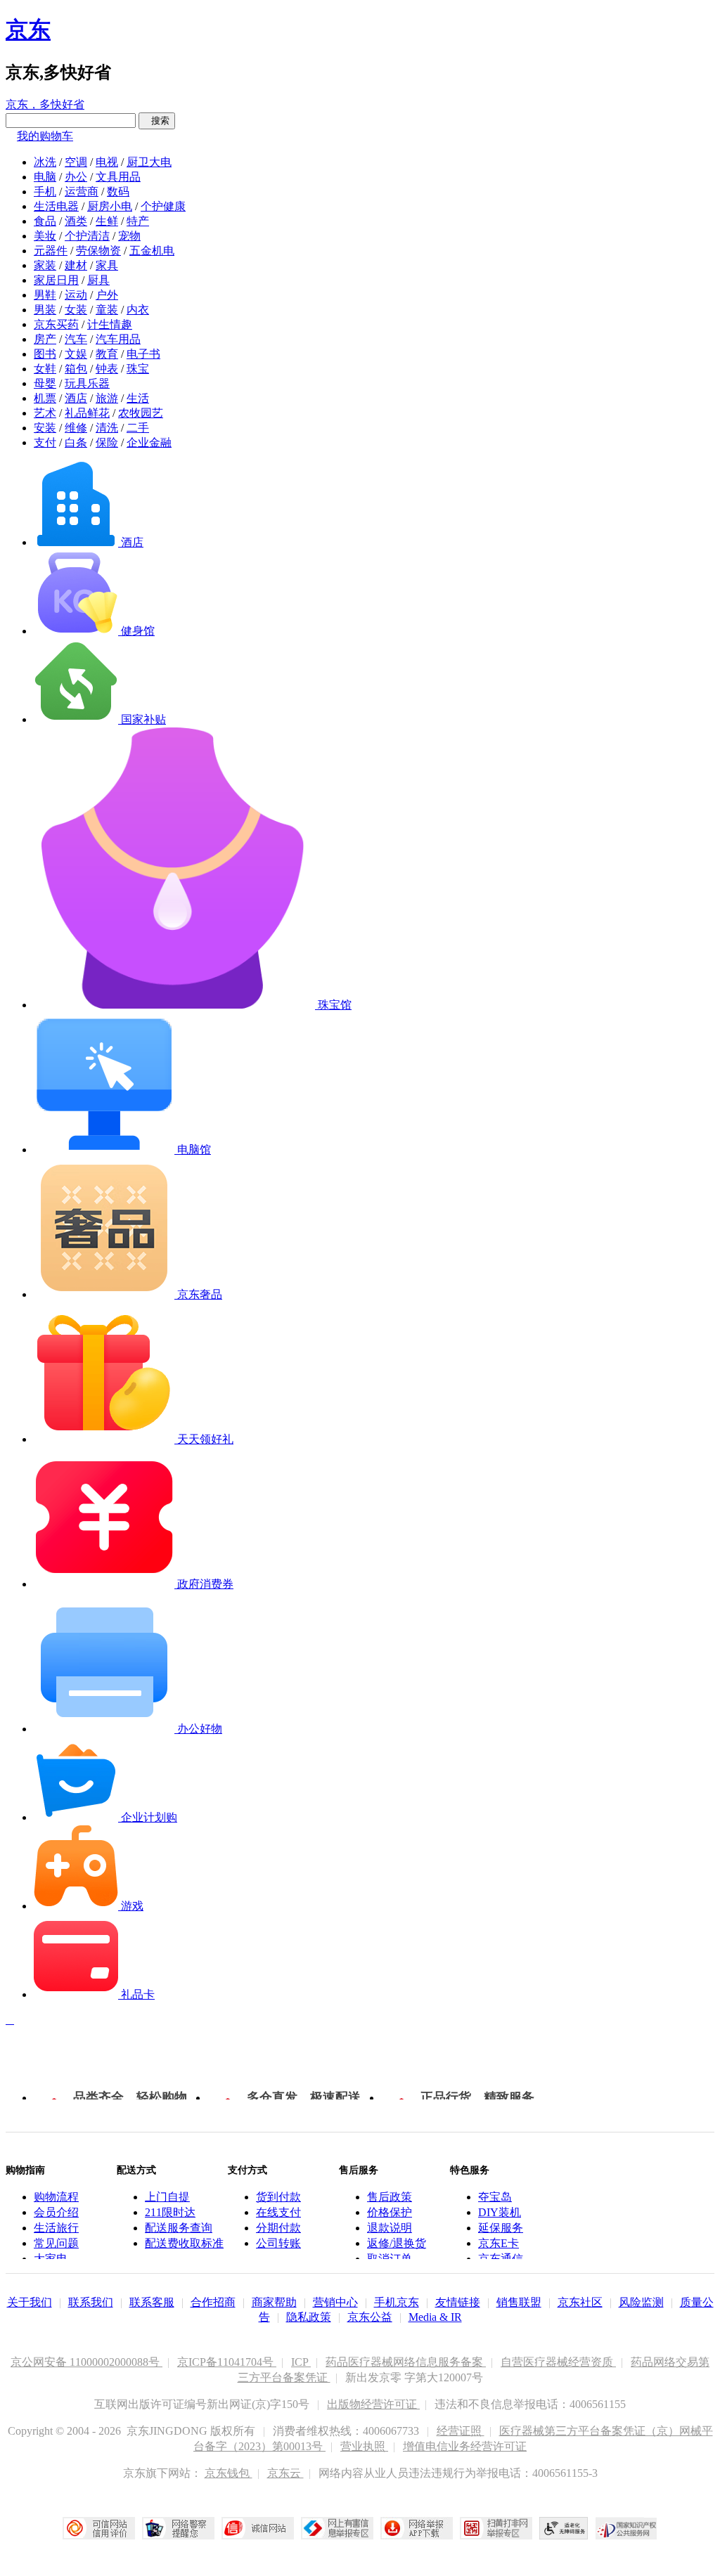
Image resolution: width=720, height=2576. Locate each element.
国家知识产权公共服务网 (626, 2528)
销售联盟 (519, 2302)
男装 (45, 310)
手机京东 (397, 2302)
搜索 (157, 121)
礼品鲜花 (87, 413)
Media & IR (435, 2317)
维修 (76, 428)
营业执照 (364, 2446)
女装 (76, 310)
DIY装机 (500, 2212)
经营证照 (461, 2431)
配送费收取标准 (184, 2243)
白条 (76, 442)
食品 (45, 221)
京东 (28, 30)
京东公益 (370, 2317)
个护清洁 (87, 236)
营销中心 (335, 2302)
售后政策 (390, 2197)
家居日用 (56, 280)
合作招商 (213, 2302)
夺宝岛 (495, 2197)
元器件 (51, 251)
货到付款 (278, 2197)
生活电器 (56, 206)
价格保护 (390, 2212)
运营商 (82, 192)
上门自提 (167, 2197)
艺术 (45, 413)
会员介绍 (56, 2212)
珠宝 (138, 369)
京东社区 (580, 2302)
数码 (118, 192)
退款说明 (390, 2228)
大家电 (51, 2259)
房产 (45, 339)
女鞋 (45, 369)
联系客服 (152, 2302)
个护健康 (163, 206)
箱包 (76, 369)
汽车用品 (118, 339)
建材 (76, 265)
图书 (45, 354)
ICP (301, 2362)
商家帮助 (274, 2302)
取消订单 (390, 2259)
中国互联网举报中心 (337, 2528)
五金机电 (152, 251)
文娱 (76, 354)
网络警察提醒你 (178, 2528)
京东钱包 (229, 2473)
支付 (45, 442)
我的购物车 (45, 136)
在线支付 (278, 2212)
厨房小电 (110, 206)
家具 (107, 265)
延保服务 (501, 2228)
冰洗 (45, 162)
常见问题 (56, 2243)
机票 (45, 398)
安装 (45, 428)
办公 (76, 177)
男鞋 (45, 295)
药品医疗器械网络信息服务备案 (406, 2362)
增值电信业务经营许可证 (465, 2446)
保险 (107, 442)
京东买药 (56, 324)
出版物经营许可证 (373, 2404)
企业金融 (149, 442)
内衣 (138, 310)
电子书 (143, 354)
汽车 (76, 339)
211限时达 (170, 2212)
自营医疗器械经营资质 (558, 2362)
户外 (107, 295)
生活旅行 (56, 2228)
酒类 (76, 221)
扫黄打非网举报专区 (496, 2528)
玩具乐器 (87, 383)
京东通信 (501, 2259)
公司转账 (278, 2243)
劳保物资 (98, 251)
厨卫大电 (149, 162)
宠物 (129, 236)
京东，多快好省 (45, 104)
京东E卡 (499, 2243)
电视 (107, 162)
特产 (138, 221)
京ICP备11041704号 (227, 2362)
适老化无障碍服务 (564, 2528)
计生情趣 (110, 324)
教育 (107, 354)
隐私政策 (309, 2317)
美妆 (45, 236)
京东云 (285, 2473)
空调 (76, 162)
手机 (45, 192)
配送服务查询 (179, 2228)
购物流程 (56, 2197)
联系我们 (91, 2302)
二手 (138, 428)
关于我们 (30, 2302)
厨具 (98, 280)
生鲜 (107, 221)
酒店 (76, 398)
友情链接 (458, 2302)
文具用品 (118, 177)
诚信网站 (258, 2528)
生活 (138, 398)
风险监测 (641, 2302)
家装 (45, 265)
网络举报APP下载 (417, 2528)
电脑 (45, 177)
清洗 (107, 428)
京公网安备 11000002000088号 (86, 2362)
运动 (76, 295)
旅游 (107, 398)
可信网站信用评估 (99, 2528)
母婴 (45, 383)
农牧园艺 (141, 413)
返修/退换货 (397, 2243)
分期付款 (278, 2228)
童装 (107, 310)
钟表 (107, 369)
